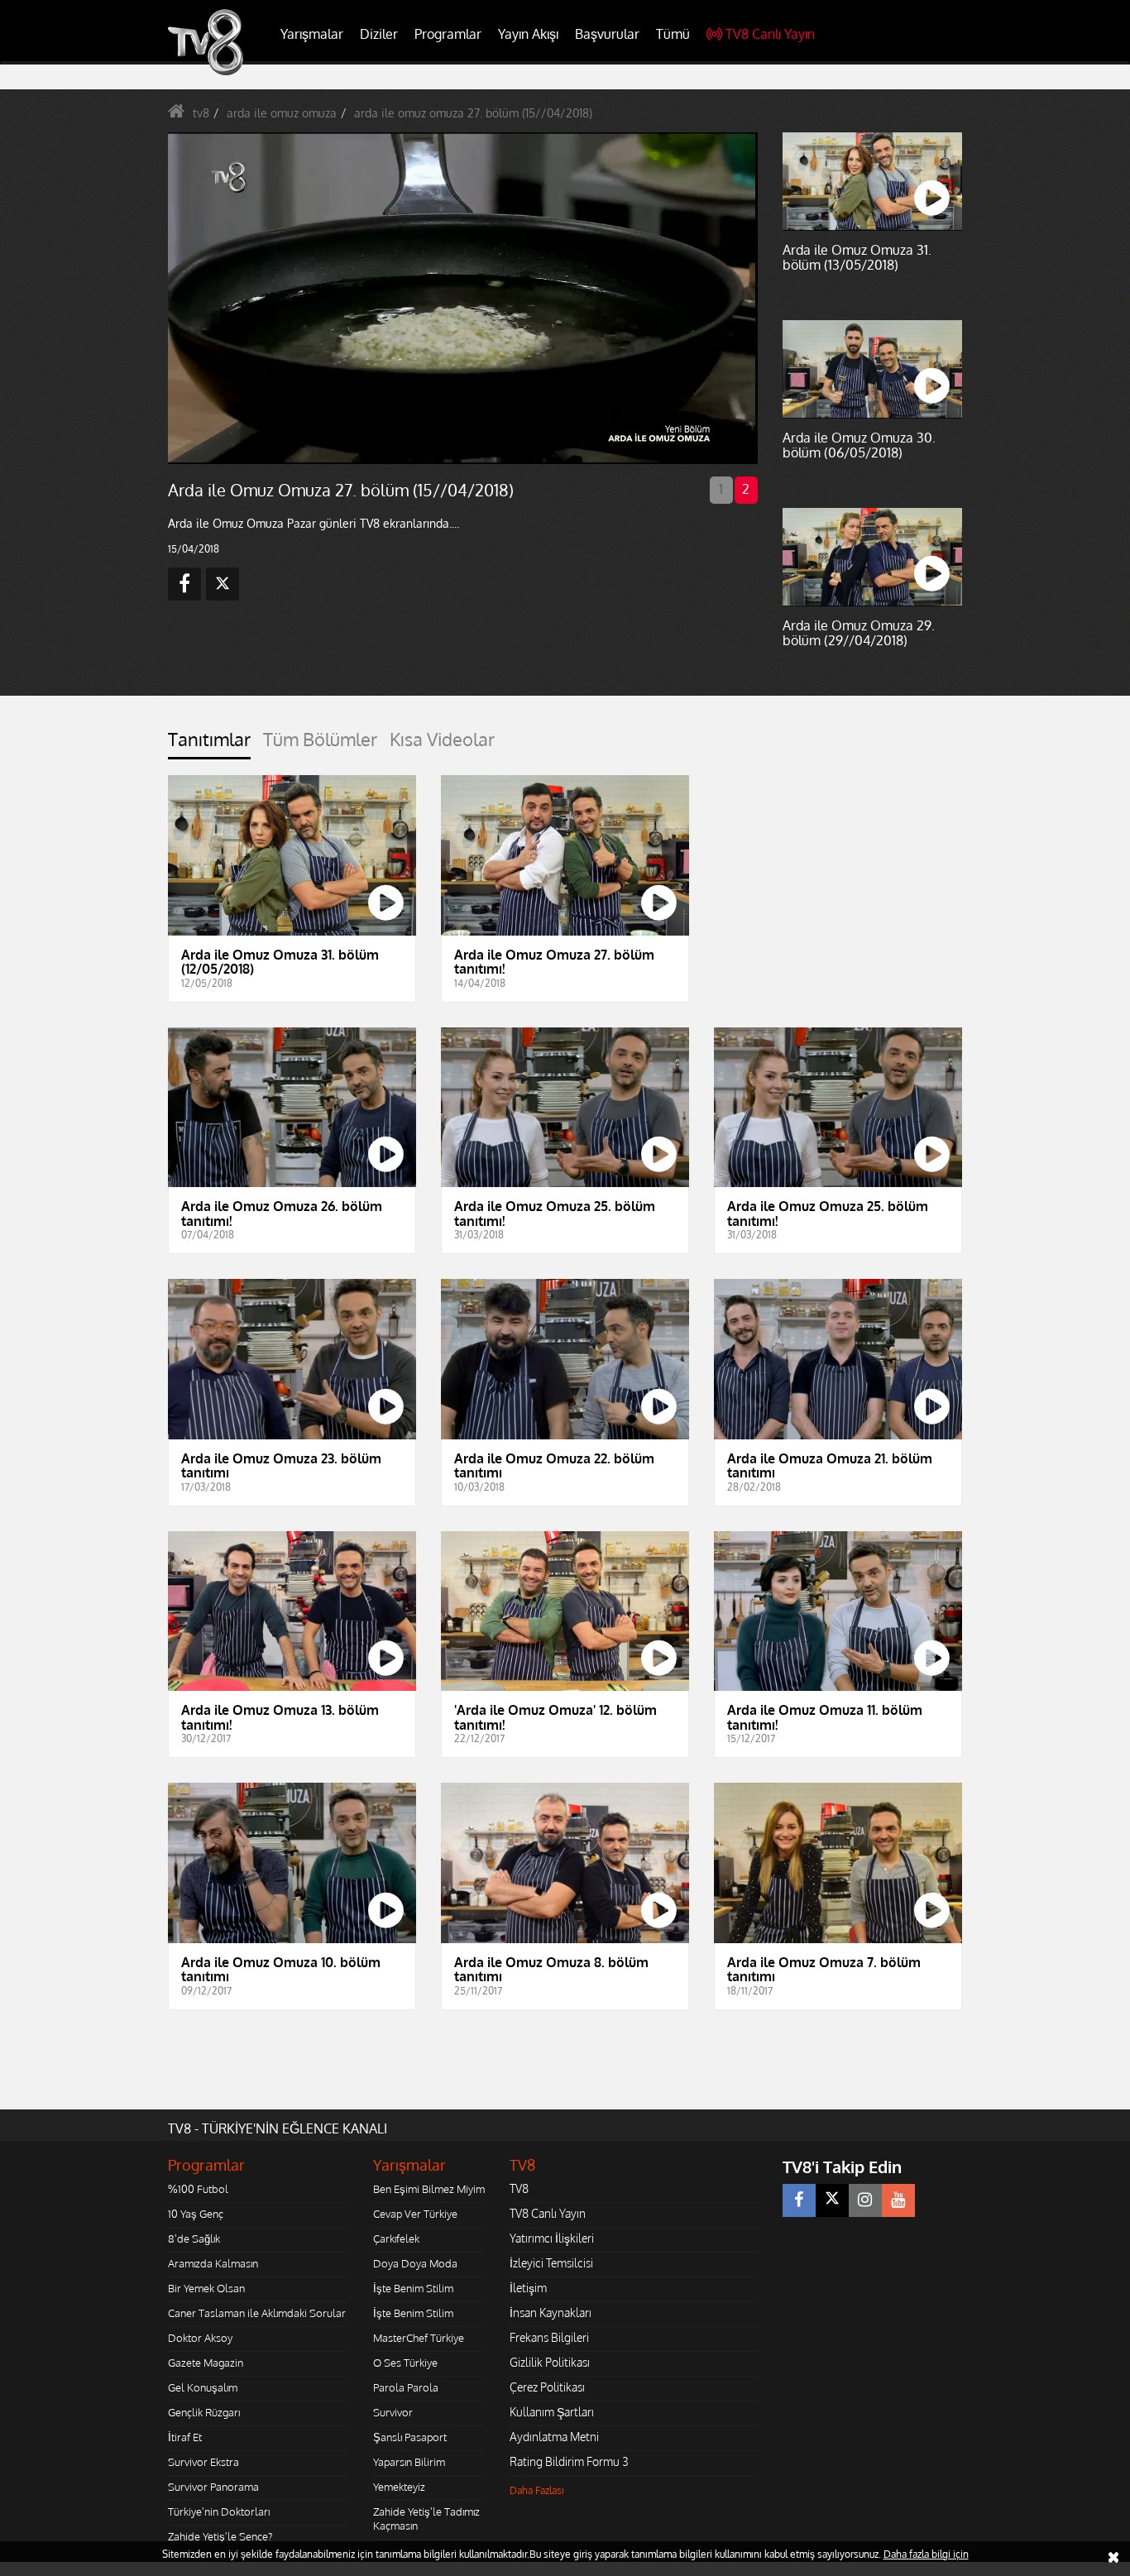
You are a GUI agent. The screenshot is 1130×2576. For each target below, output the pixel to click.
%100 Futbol (198, 2189)
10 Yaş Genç (196, 2214)
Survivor (393, 2412)
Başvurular (607, 34)
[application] (462, 298)
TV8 (519, 2188)
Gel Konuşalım (203, 2387)
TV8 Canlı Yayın (770, 34)
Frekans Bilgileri (549, 2337)
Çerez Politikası (547, 2387)
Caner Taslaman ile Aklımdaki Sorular (257, 2313)
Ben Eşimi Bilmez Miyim (429, 2189)
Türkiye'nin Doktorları (219, 2511)
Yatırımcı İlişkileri (552, 2238)
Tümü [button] (673, 34)
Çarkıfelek (396, 2238)
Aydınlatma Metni (554, 2437)
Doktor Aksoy (200, 2338)
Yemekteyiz (399, 2487)
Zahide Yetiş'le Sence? (220, 2536)
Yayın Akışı (528, 34)
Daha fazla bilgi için (926, 2554)
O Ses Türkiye (405, 2363)
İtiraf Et (185, 2437)
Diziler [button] (379, 34)
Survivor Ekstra (203, 2462)
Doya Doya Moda (415, 2263)
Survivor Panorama (213, 2487)
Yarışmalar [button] (312, 34)
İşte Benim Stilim (413, 2288)
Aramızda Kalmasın (213, 2263)
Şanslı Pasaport (410, 2437)
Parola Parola (406, 2387)
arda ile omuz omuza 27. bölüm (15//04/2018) (473, 113)
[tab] (209, 744)
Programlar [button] (448, 34)
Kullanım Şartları (552, 2412)
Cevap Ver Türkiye (415, 2214)
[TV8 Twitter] (832, 2200)
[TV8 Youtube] (898, 2200)
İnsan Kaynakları (551, 2313)
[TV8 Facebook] (799, 2200)
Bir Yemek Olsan (206, 2288)
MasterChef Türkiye (419, 2338)
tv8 (201, 113)
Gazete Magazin (206, 2363)
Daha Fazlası (537, 2490)
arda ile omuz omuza (282, 113)
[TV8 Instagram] (865, 2200)
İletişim (528, 2288)
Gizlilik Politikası (550, 2362)
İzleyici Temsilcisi (551, 2263)
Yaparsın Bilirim (409, 2462)
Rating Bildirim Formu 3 (569, 2461)
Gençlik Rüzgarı (204, 2412)
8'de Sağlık (194, 2238)
